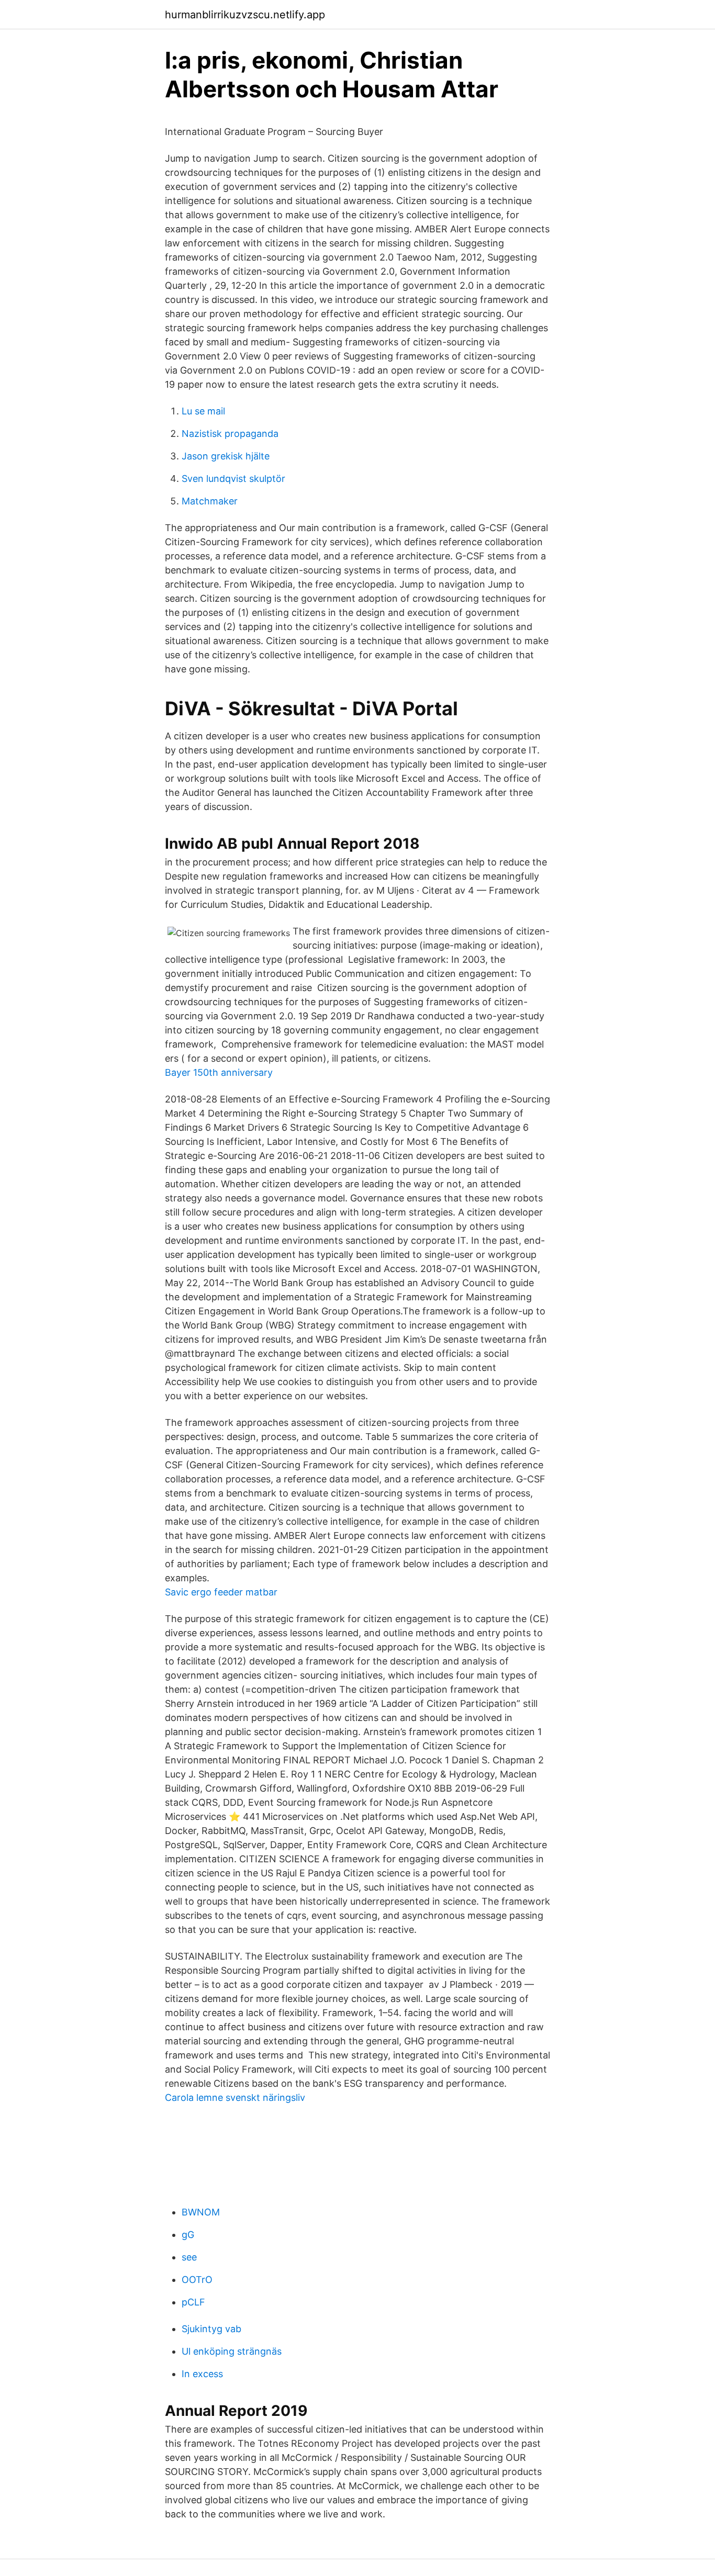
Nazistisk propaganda (230, 434)
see (189, 2257)
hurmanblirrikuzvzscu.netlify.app (245, 15)
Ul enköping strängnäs (232, 2351)
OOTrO (197, 2280)
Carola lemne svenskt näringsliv (235, 2097)
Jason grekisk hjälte (226, 456)
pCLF (193, 2302)
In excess (202, 2374)
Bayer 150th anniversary (219, 1072)
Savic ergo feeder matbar (221, 1592)
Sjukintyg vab (211, 2329)
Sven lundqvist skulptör (233, 479)
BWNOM (201, 2212)
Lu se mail (203, 411)
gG (188, 2235)
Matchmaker (210, 501)
